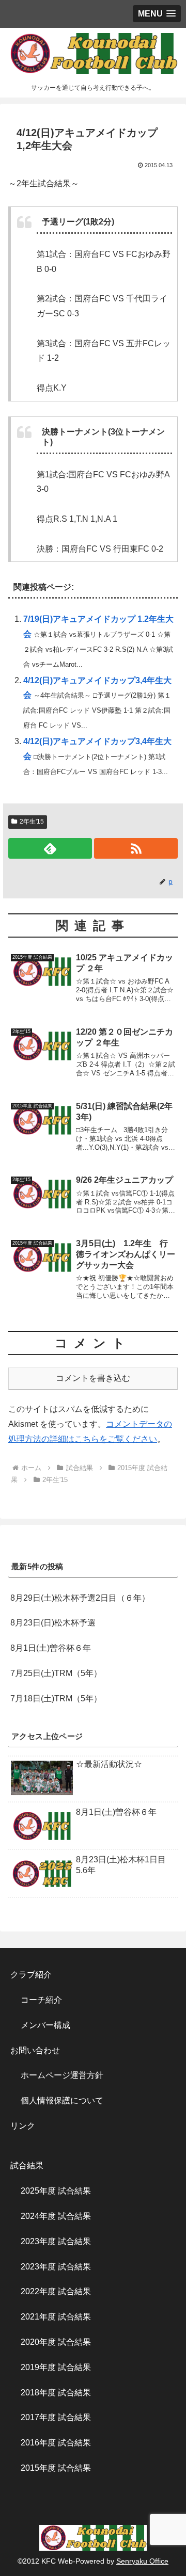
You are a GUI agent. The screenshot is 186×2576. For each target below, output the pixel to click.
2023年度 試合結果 (56, 2241)
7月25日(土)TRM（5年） (56, 1673)
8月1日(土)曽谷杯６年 (51, 1648)
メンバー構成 (45, 2025)
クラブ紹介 (35, 1975)
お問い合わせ (35, 2050)
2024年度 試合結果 (56, 2216)
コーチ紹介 (41, 2000)
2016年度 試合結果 (56, 2443)
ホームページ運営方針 (62, 2075)
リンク (23, 2126)
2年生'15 (32, 822)
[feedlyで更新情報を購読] (50, 848)
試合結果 (27, 2166)
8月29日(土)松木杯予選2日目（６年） (80, 1598)
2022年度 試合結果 (56, 2291)
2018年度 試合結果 (56, 2393)
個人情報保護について (62, 2100)
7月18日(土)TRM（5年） (56, 1698)
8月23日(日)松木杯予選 (53, 1623)
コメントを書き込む (93, 1378)
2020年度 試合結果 (56, 2342)
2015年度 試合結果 (56, 2468)
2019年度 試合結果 (56, 2367)
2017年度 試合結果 (56, 2417)
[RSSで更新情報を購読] (136, 848)
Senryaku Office (142, 2561)
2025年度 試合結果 (56, 2191)
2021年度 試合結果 (56, 2317)
